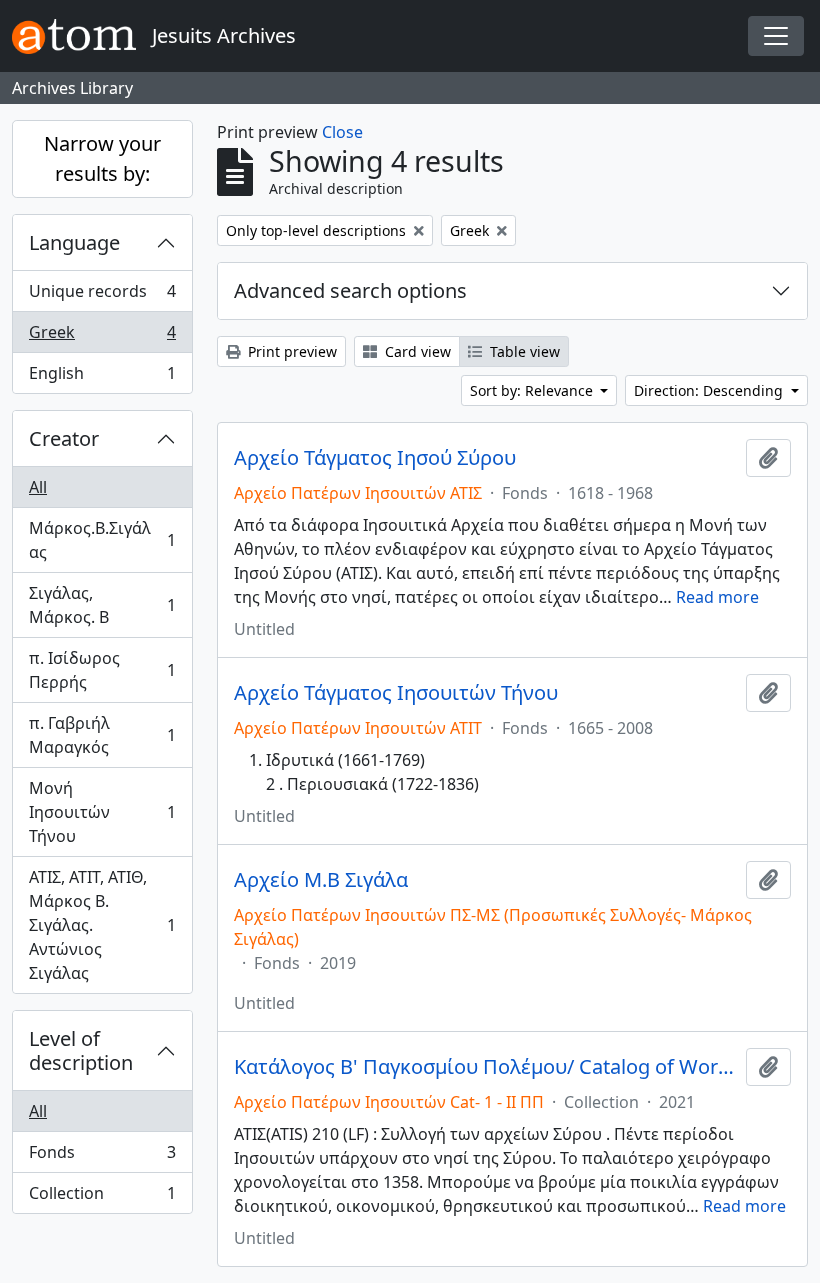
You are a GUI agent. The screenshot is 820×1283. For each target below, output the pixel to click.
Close (342, 132)
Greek (102, 337)
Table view (523, 351)
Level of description (81, 1050)
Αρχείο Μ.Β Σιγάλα (321, 880)
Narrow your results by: (102, 158)
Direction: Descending (710, 390)
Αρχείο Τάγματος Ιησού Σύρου (375, 458)
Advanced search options (350, 290)
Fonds (102, 1157)
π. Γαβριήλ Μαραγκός (102, 735)
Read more (717, 597)
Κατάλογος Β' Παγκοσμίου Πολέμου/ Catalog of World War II (486, 1067)
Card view (416, 351)
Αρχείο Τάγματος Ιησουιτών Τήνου (396, 693)
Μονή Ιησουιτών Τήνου (102, 812)
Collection (102, 1197)
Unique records (102, 296)
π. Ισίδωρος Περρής (102, 670)
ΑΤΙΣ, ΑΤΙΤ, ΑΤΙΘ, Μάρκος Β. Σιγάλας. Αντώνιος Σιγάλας (102, 925)
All (38, 487)
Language (74, 242)
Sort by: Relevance (533, 390)
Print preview (290, 351)
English (102, 377)
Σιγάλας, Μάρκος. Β (102, 605)
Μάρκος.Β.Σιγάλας (102, 540)
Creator (64, 438)
